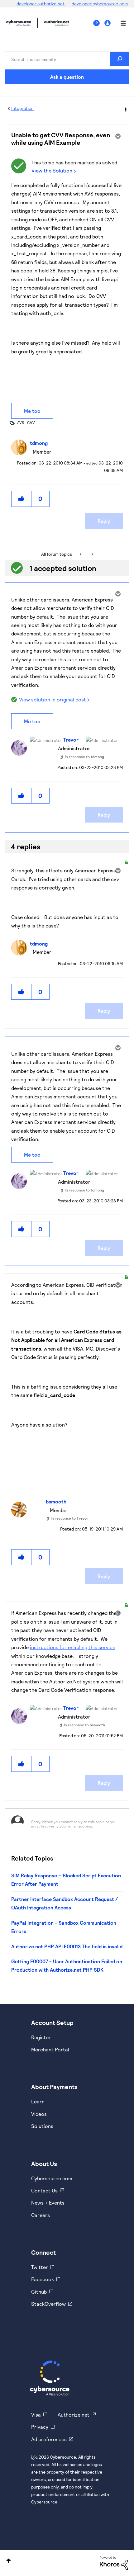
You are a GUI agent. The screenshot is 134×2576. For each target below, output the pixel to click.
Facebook (43, 2279)
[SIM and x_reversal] (92, 554)
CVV (31, 422)
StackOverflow (48, 2304)
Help (99, 23)
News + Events (48, 2203)
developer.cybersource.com (100, 4)
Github (39, 2292)
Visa (36, 2415)
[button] (22, 499)
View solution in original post (53, 699)
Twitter (40, 2267)
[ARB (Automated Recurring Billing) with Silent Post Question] (81, 554)
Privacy (40, 2427)
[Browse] (120, 23)
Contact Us (44, 2190)
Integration (22, 108)
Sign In (108, 23)
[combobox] (67, 59)
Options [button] (125, 109)
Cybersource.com (52, 2178)
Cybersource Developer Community (19, 23)
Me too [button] (32, 411)
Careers (41, 2215)
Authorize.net (74, 2415)
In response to (84, 757)
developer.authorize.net (41, 4)
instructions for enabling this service (73, 1647)
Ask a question (67, 77)
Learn (38, 2101)
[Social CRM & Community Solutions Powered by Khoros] (114, 2562)
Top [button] (9, 2561)
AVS (21, 422)
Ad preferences (49, 2439)
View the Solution (52, 170)
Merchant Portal (50, 2049)
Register (41, 2037)
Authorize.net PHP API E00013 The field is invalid (67, 1946)
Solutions (42, 2126)
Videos (39, 2114)
